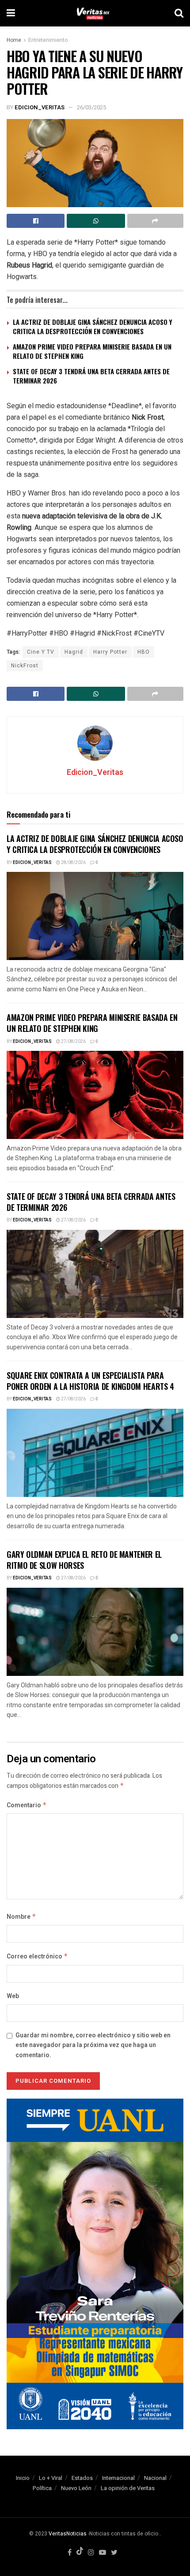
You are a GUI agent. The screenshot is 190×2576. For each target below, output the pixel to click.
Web (13, 1996)
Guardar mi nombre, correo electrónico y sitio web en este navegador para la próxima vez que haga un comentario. (93, 2045)
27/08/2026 (73, 1042)
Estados (82, 2478)
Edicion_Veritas (40, 107)
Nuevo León (76, 2488)
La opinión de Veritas (128, 2488)
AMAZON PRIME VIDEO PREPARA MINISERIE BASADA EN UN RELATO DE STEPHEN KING (92, 351)
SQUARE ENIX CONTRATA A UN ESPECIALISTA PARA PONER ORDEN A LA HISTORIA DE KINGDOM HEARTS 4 (90, 1381)
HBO (144, 652)
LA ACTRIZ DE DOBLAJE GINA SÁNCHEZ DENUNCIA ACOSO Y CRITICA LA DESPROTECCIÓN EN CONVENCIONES (93, 326)
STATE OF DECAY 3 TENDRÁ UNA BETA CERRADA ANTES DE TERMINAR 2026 (91, 376)
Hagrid (74, 652)
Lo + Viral (51, 2478)
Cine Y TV (41, 652)
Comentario (27, 1805)
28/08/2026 (73, 863)
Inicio (23, 2478)
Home (14, 40)
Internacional (118, 2478)
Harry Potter (110, 652)
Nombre (21, 1917)
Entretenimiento (48, 40)
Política (42, 2488)
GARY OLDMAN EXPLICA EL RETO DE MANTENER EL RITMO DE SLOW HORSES (84, 1560)
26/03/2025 (91, 107)
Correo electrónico (37, 1956)
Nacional (155, 2478)
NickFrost (25, 666)
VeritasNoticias (68, 2534)
